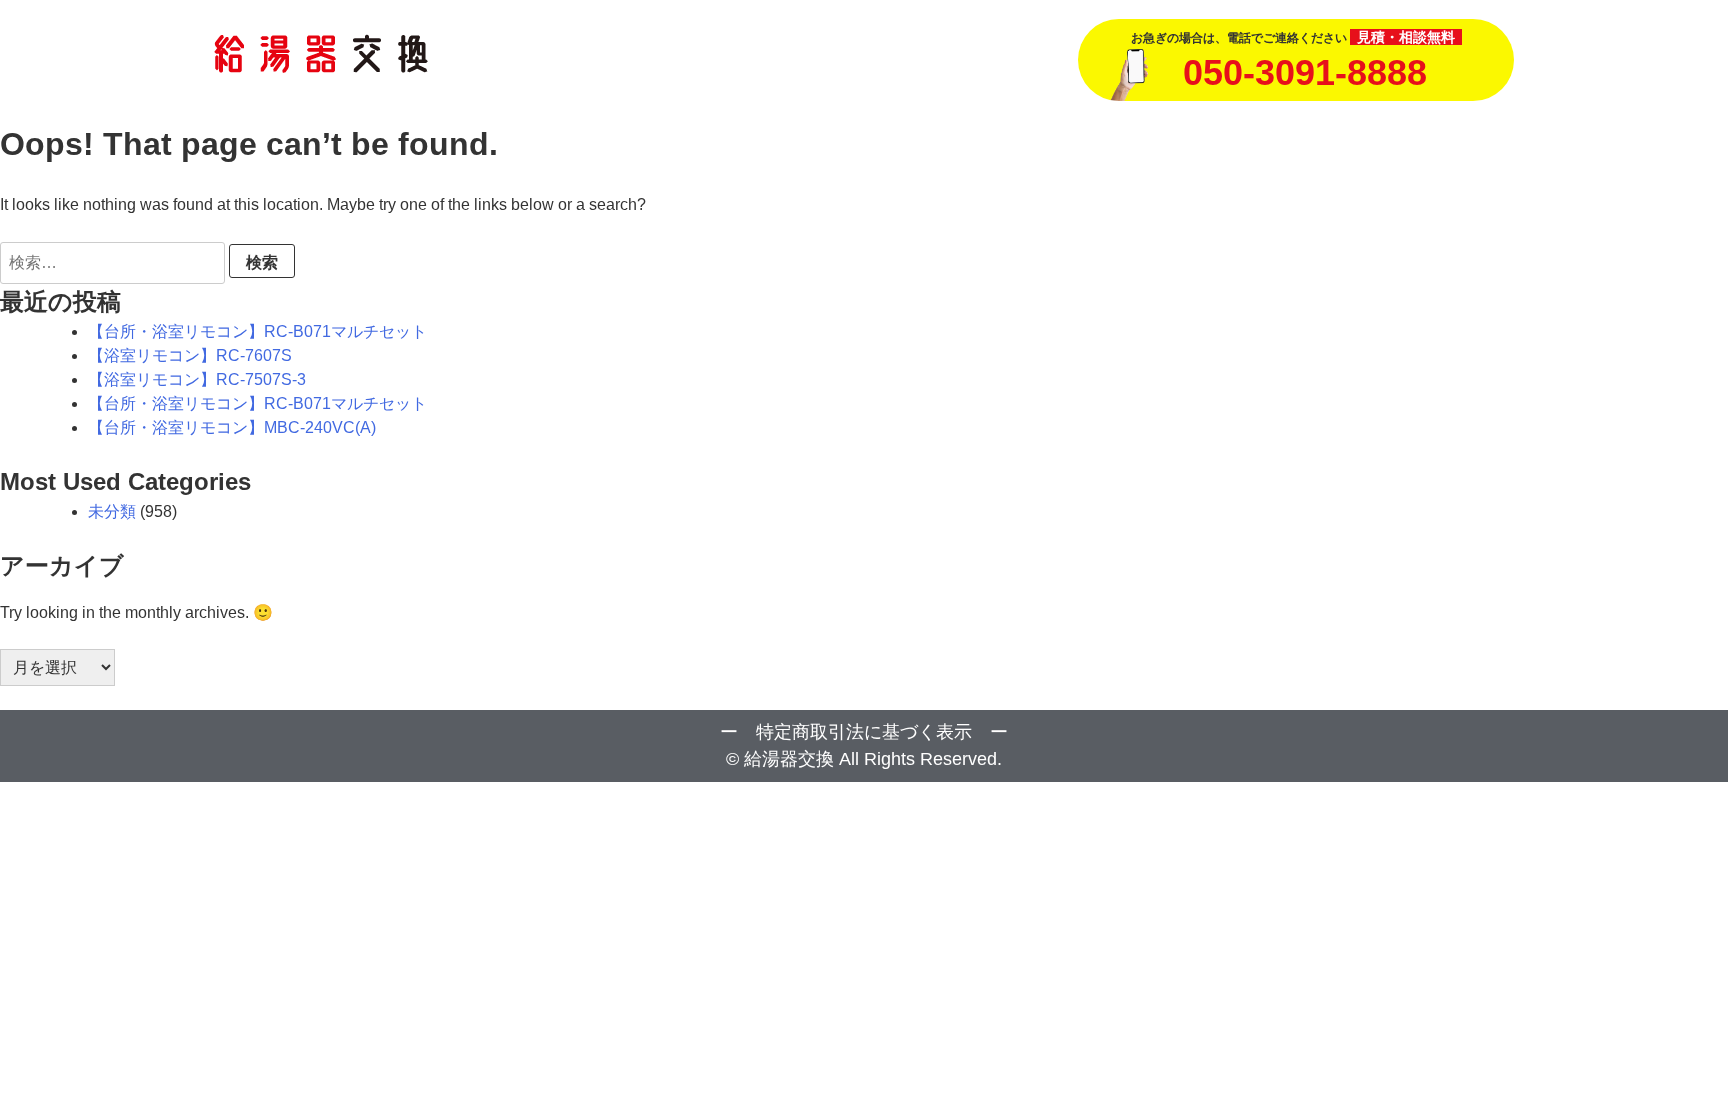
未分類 (112, 511)
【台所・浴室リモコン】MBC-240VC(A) (232, 427)
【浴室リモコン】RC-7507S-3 (197, 379)
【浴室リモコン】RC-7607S (190, 355)
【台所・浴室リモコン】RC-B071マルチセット (257, 331)
